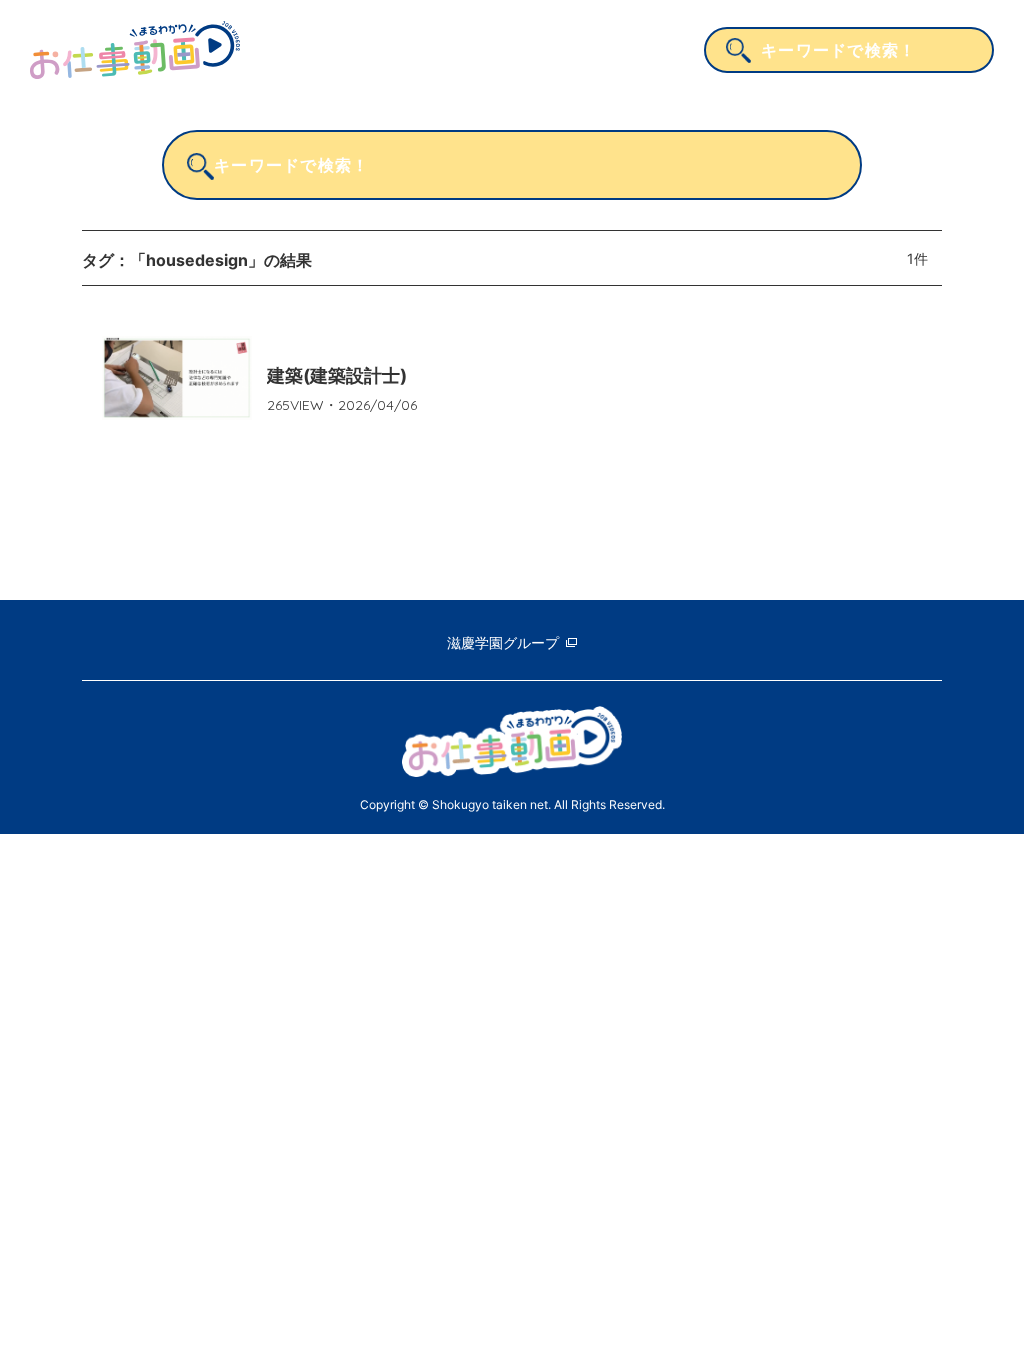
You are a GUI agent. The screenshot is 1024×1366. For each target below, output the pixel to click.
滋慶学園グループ (503, 642)
